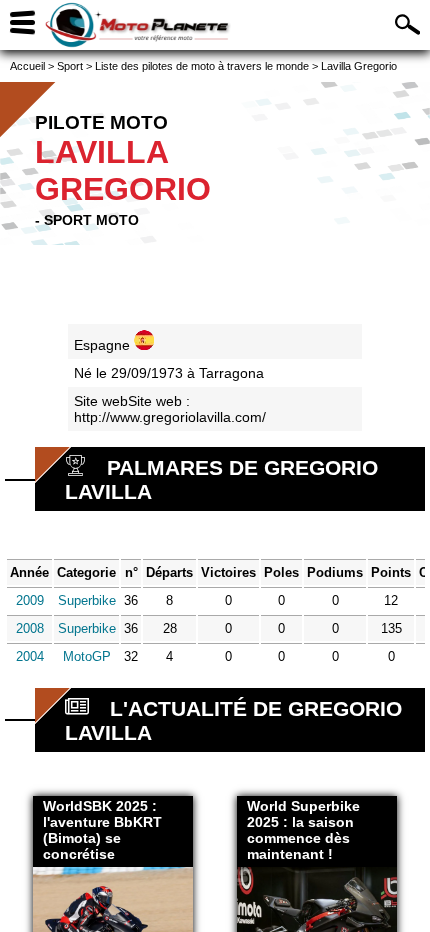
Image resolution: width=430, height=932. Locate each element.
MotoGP (87, 656)
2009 (30, 600)
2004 (30, 656)
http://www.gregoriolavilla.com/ (170, 417)
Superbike (87, 600)
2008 (30, 628)
